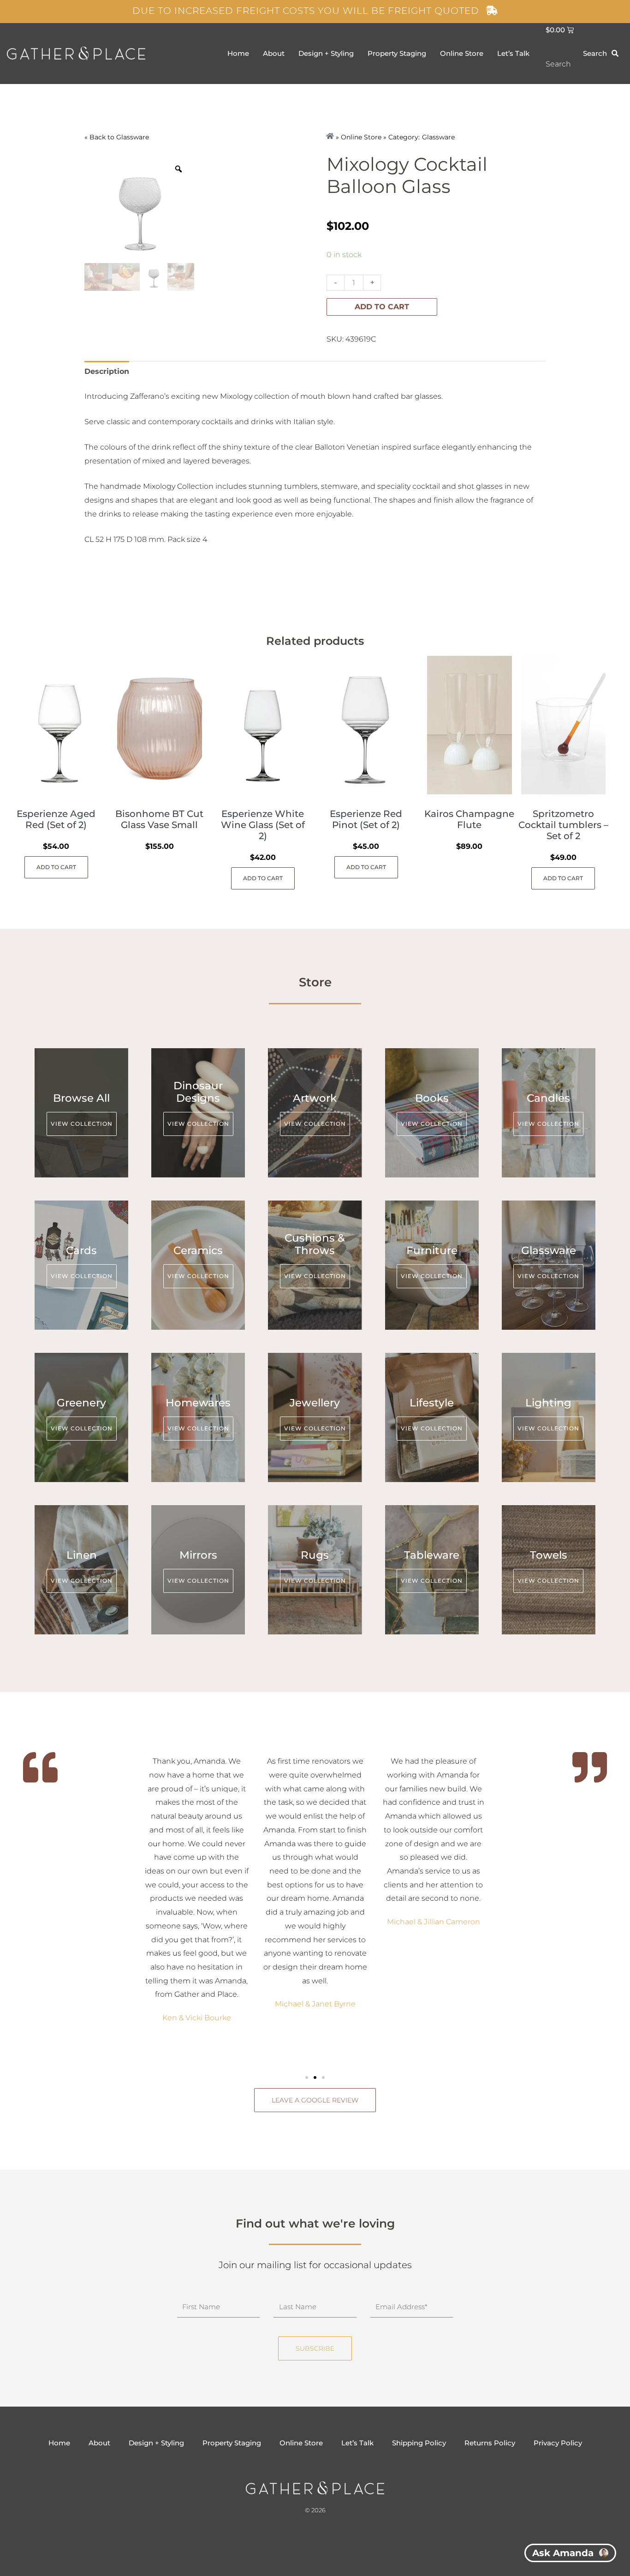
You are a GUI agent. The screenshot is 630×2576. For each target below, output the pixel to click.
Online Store (462, 53)
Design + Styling (326, 53)
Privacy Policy (558, 2443)
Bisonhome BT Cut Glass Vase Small (159, 819)
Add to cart (382, 307)
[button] (307, 2078)
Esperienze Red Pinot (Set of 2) (366, 819)
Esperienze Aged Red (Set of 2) (56, 819)
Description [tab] (107, 371)
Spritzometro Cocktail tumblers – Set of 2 (563, 825)
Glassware (133, 137)
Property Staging (397, 53)
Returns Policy (490, 2443)
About (274, 53)
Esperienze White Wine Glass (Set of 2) (263, 825)
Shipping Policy (419, 2443)
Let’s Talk (513, 53)
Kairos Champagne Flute (469, 819)
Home (238, 53)
